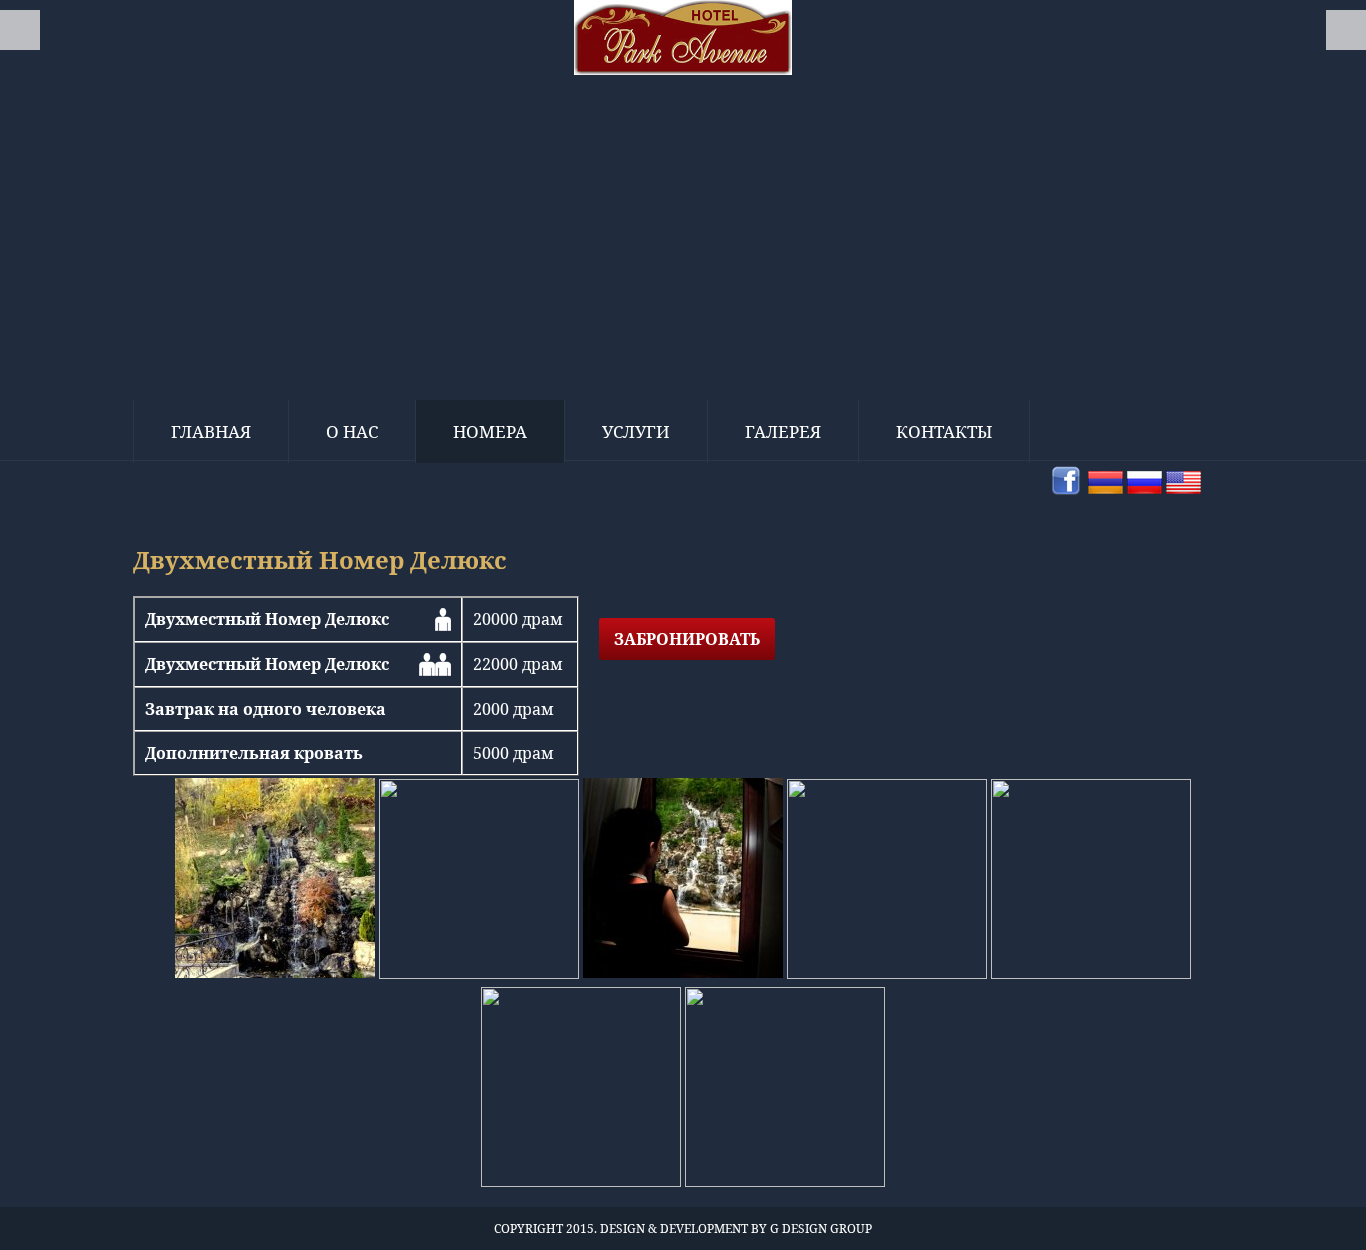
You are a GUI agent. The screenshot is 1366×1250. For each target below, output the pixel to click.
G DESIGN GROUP (821, 1228)
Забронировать (687, 639)
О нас (352, 431)
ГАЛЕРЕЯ (783, 431)
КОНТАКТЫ (944, 431)
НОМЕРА (490, 431)
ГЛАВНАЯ (211, 431)
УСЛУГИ (636, 431)
